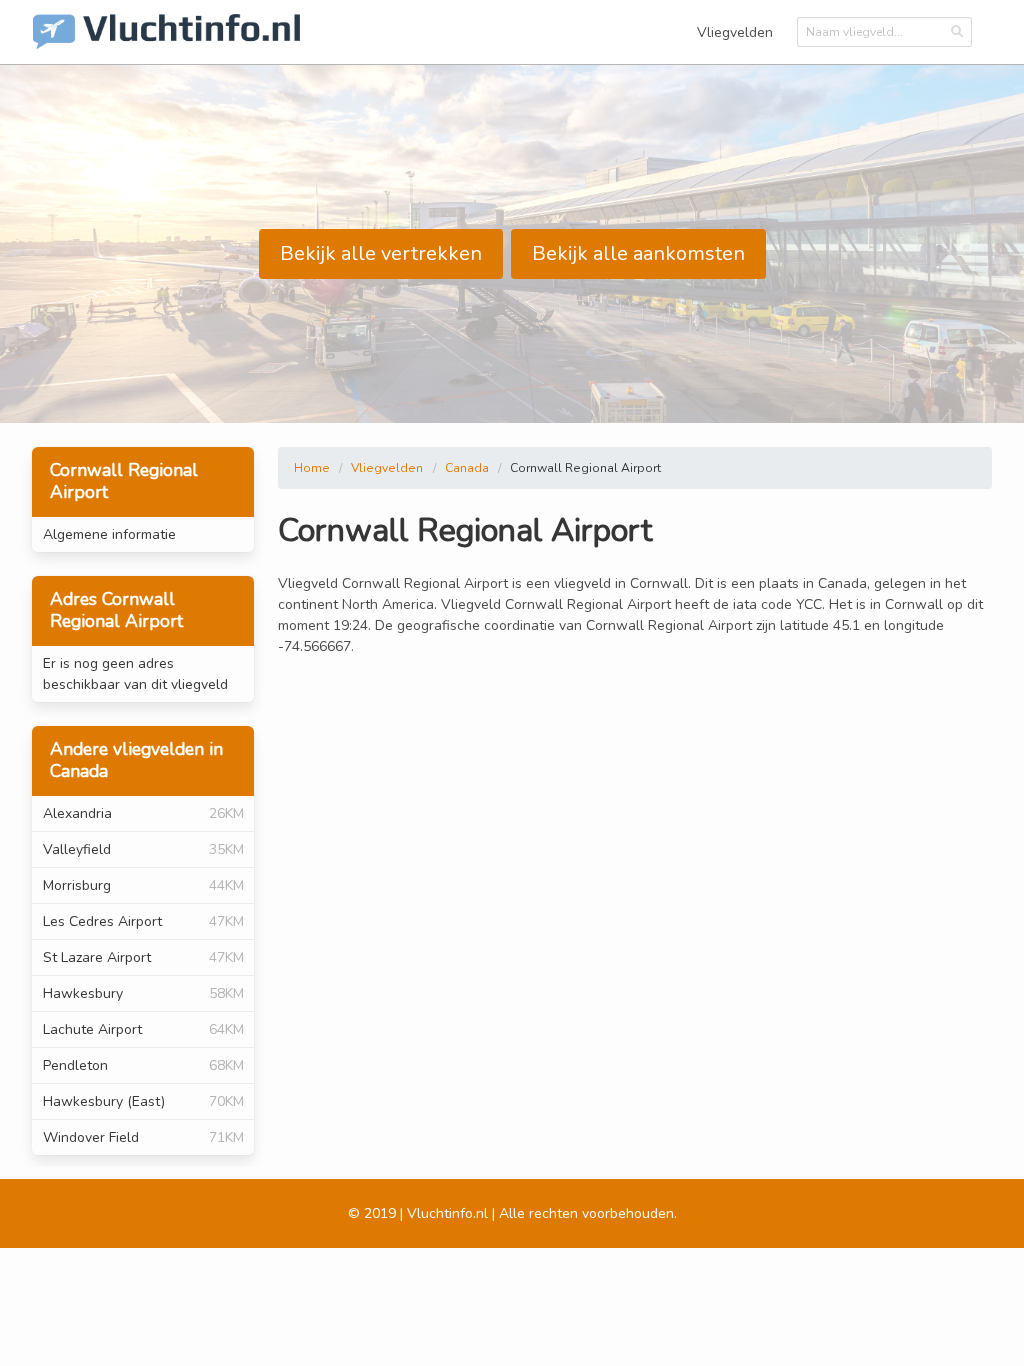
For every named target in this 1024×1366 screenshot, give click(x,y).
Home (312, 468)
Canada (467, 468)
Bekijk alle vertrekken (381, 253)
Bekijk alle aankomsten (638, 253)
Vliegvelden (735, 32)
